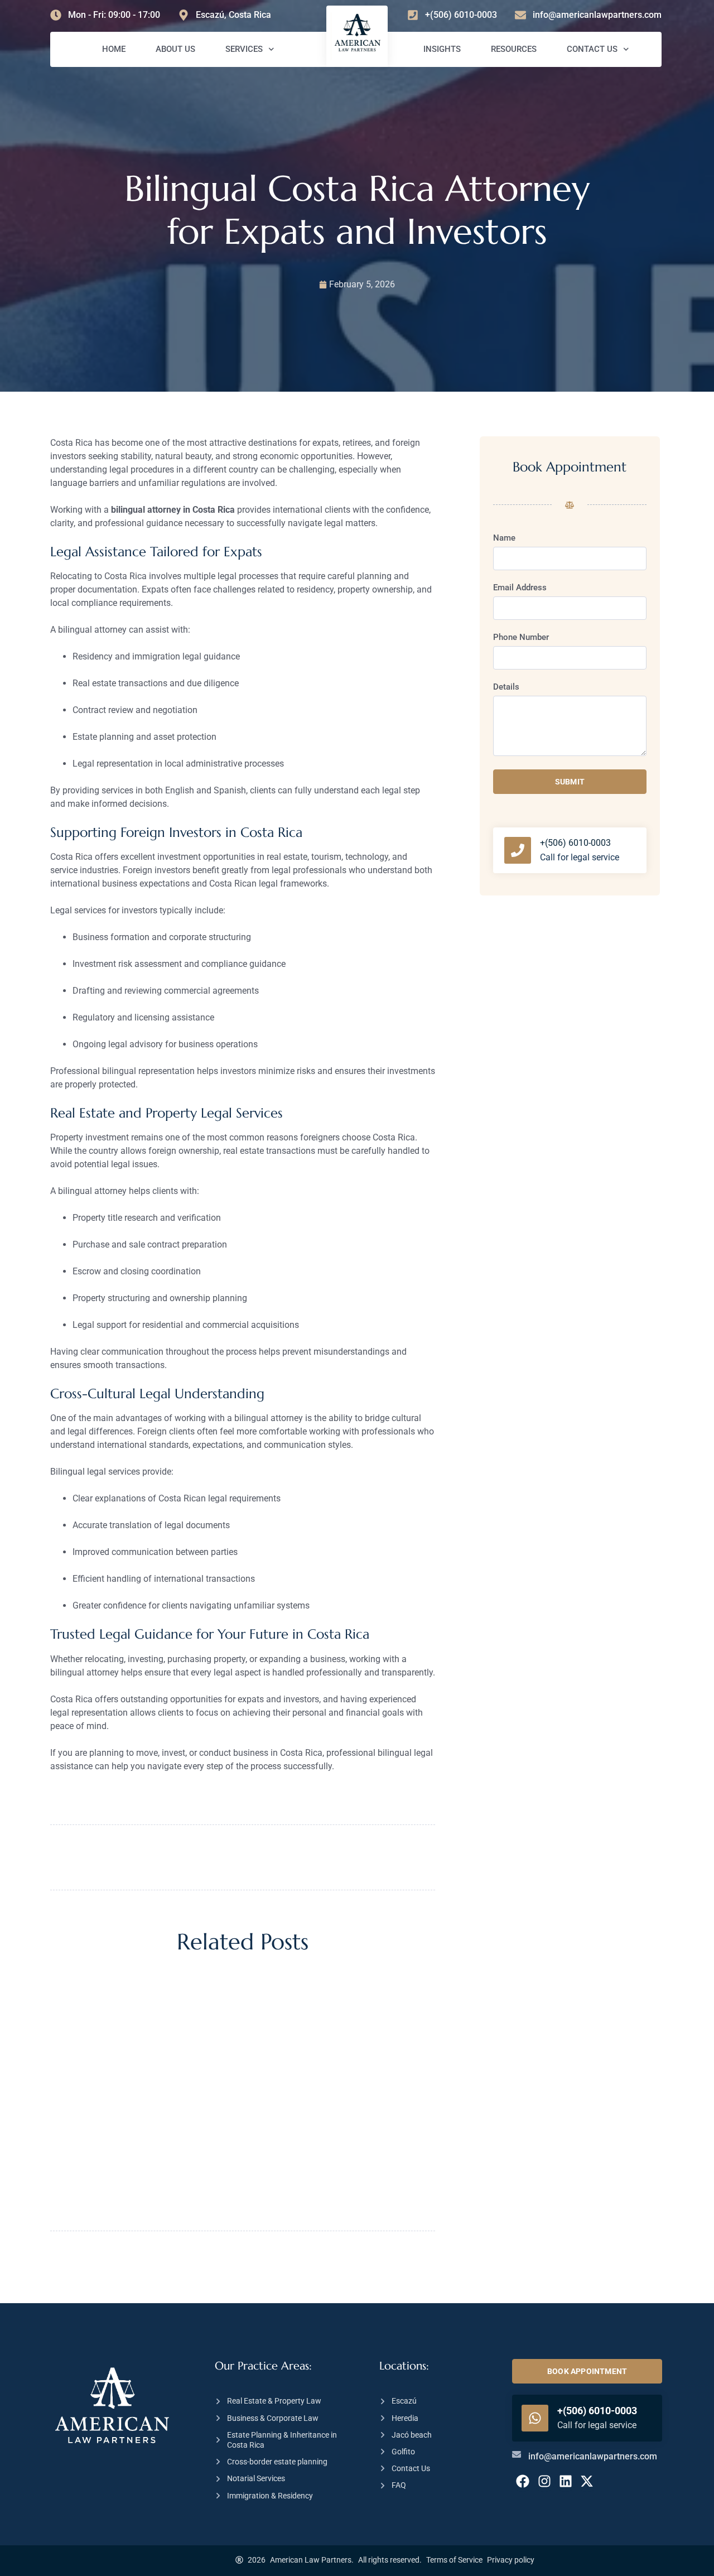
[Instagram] (544, 2481)
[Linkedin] (566, 2481)
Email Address (520, 588)
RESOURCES (514, 49)
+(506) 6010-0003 (575, 843)
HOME (114, 49)
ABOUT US (175, 49)
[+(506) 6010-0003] (518, 850)
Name (504, 538)
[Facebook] (523, 2481)
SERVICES (244, 49)
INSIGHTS (442, 49)
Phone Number (521, 638)
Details (506, 687)
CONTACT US (592, 49)
